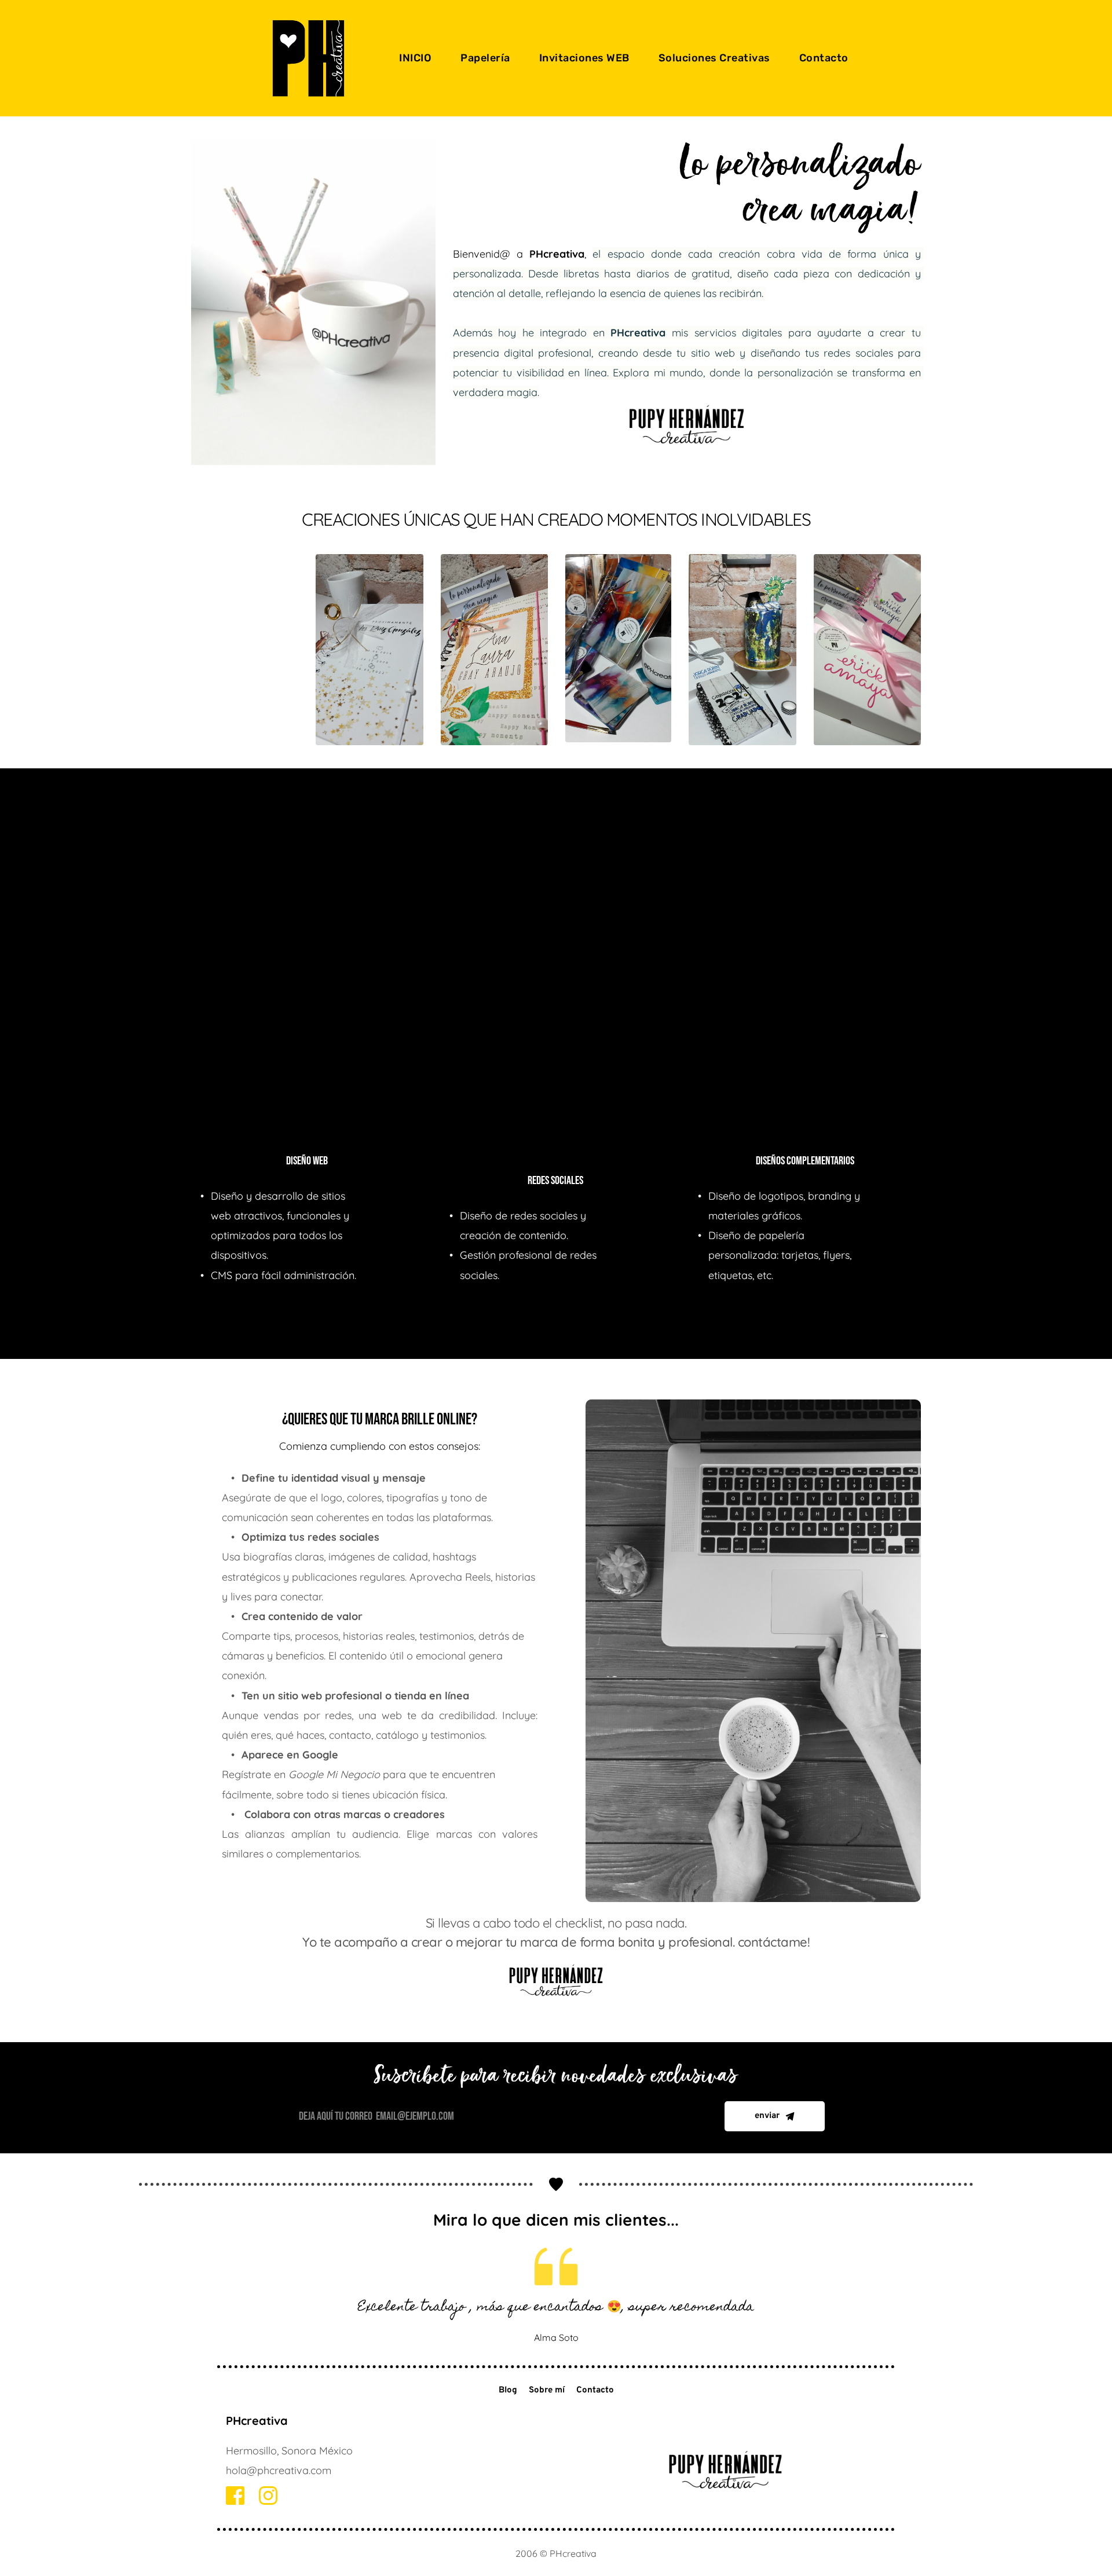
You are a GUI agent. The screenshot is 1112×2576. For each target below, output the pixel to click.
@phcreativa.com (289, 2470)
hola (236, 2470)
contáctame (773, 1942)
